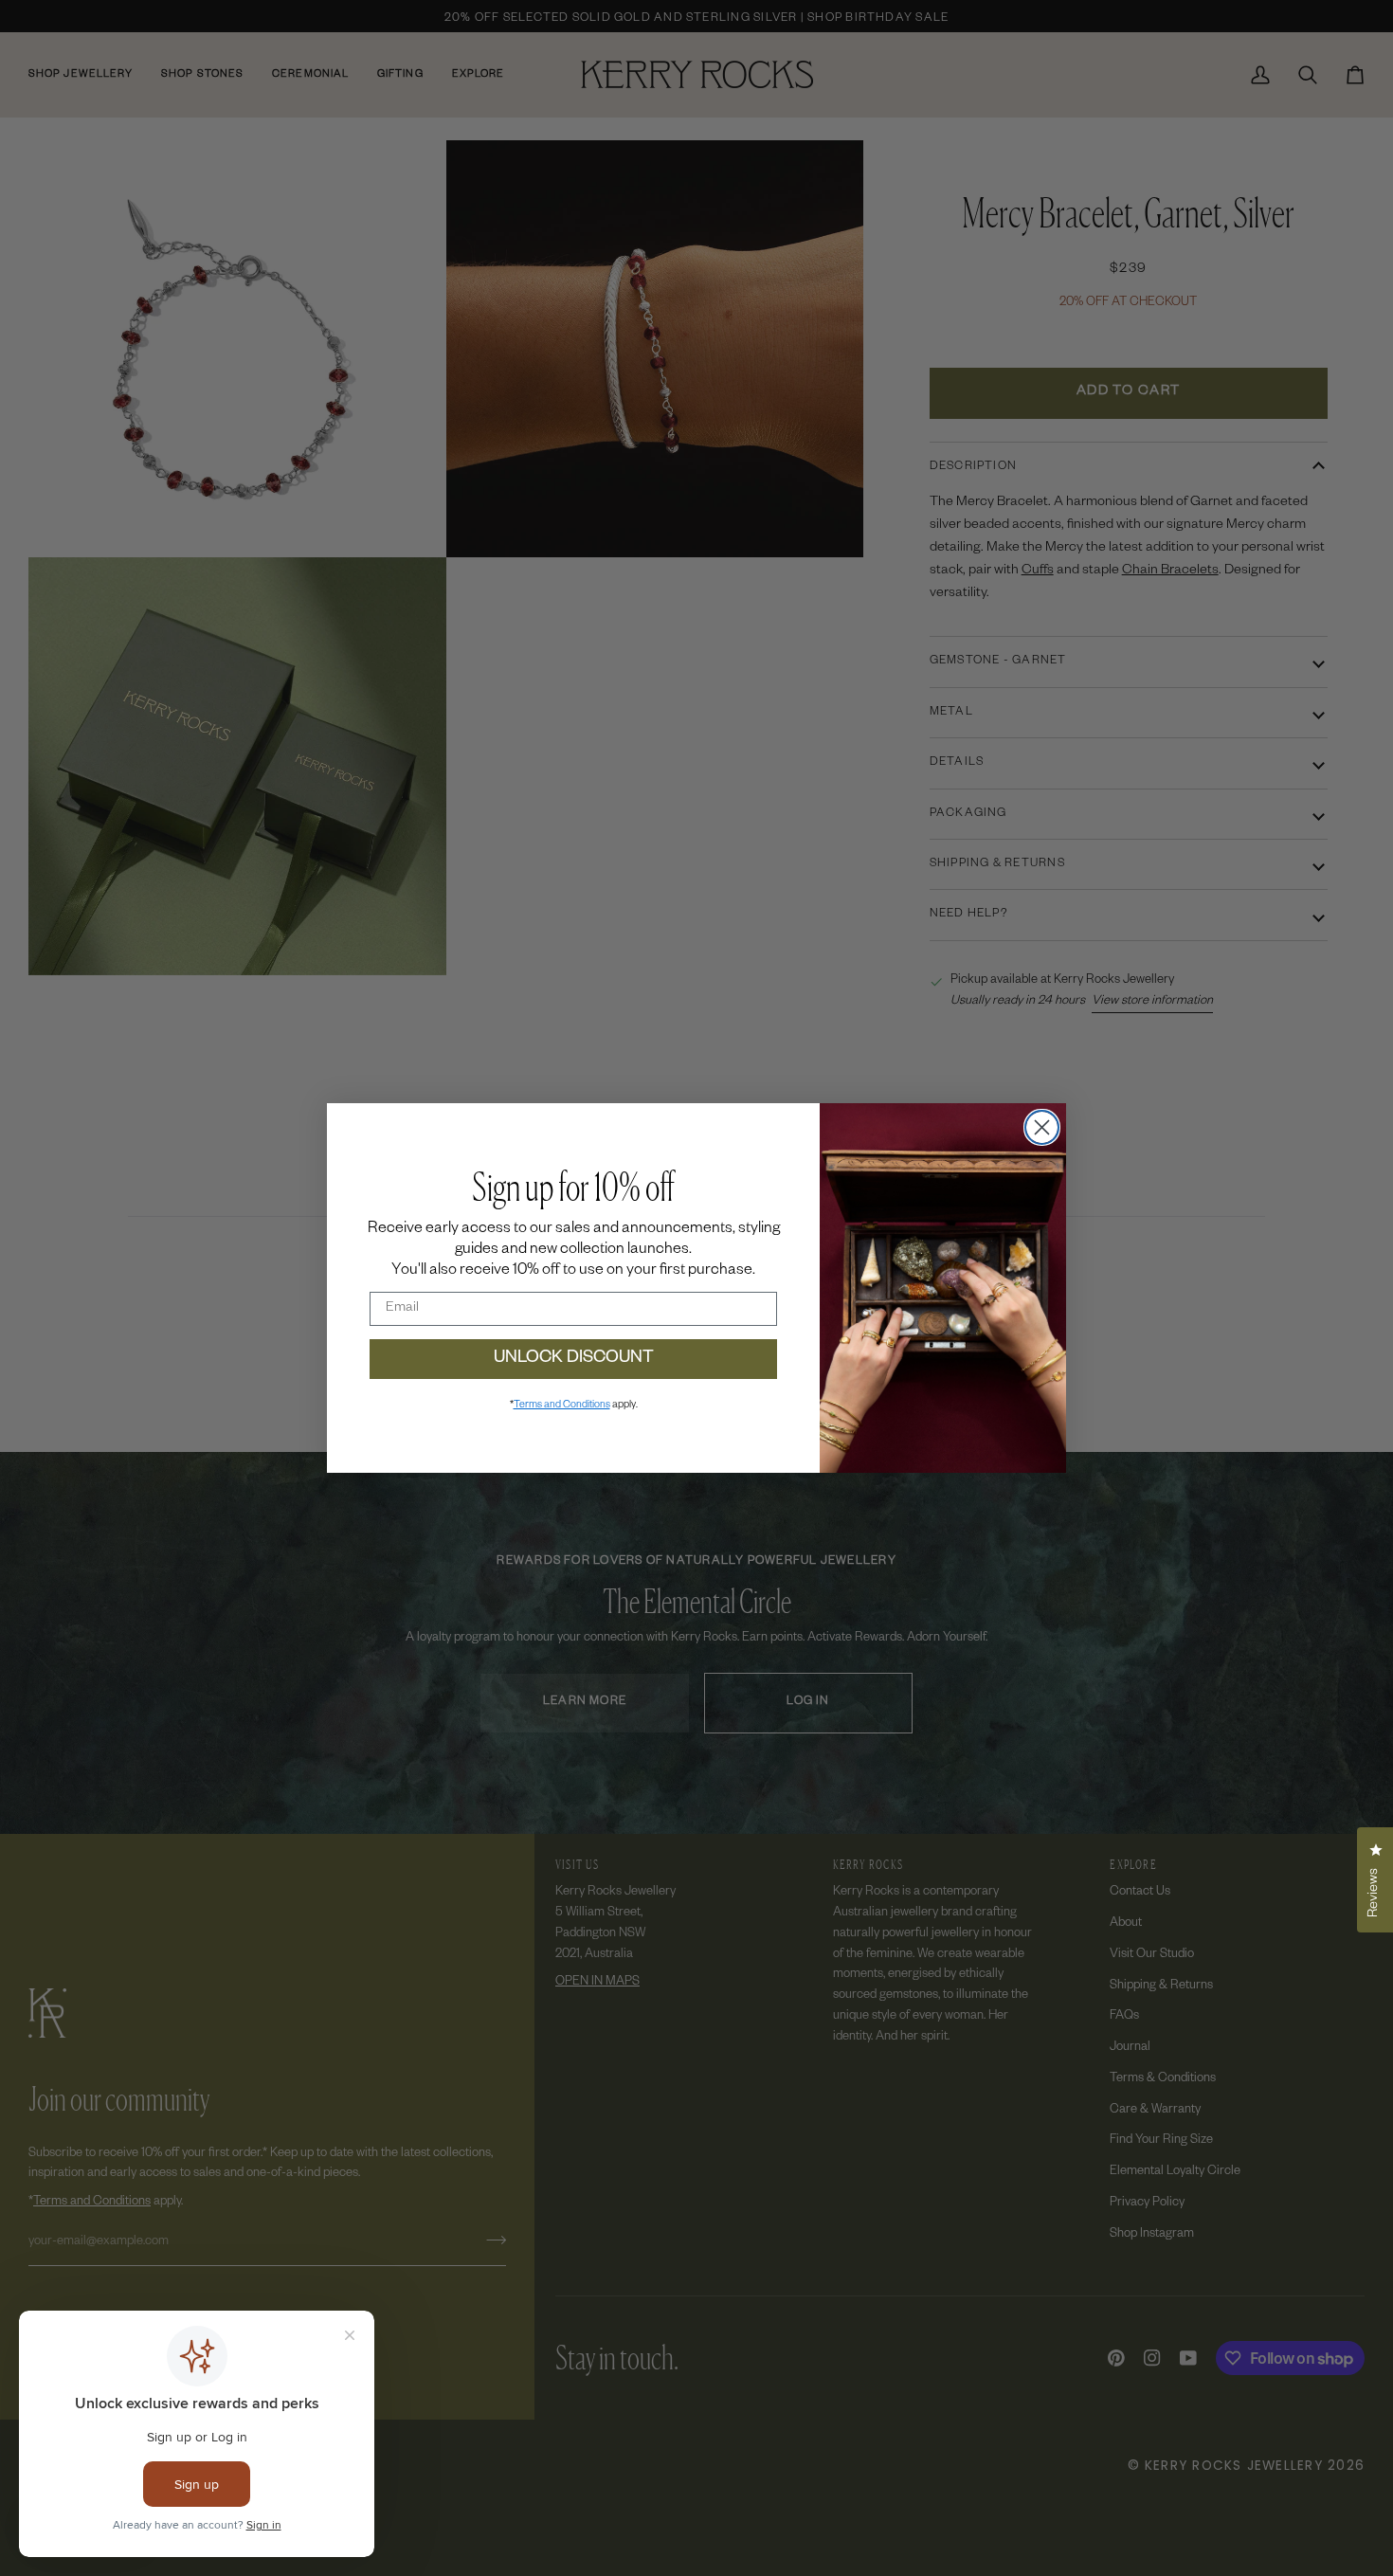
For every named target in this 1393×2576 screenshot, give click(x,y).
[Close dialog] (1042, 1127)
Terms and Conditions (562, 1406)
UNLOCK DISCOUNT (574, 1359)
